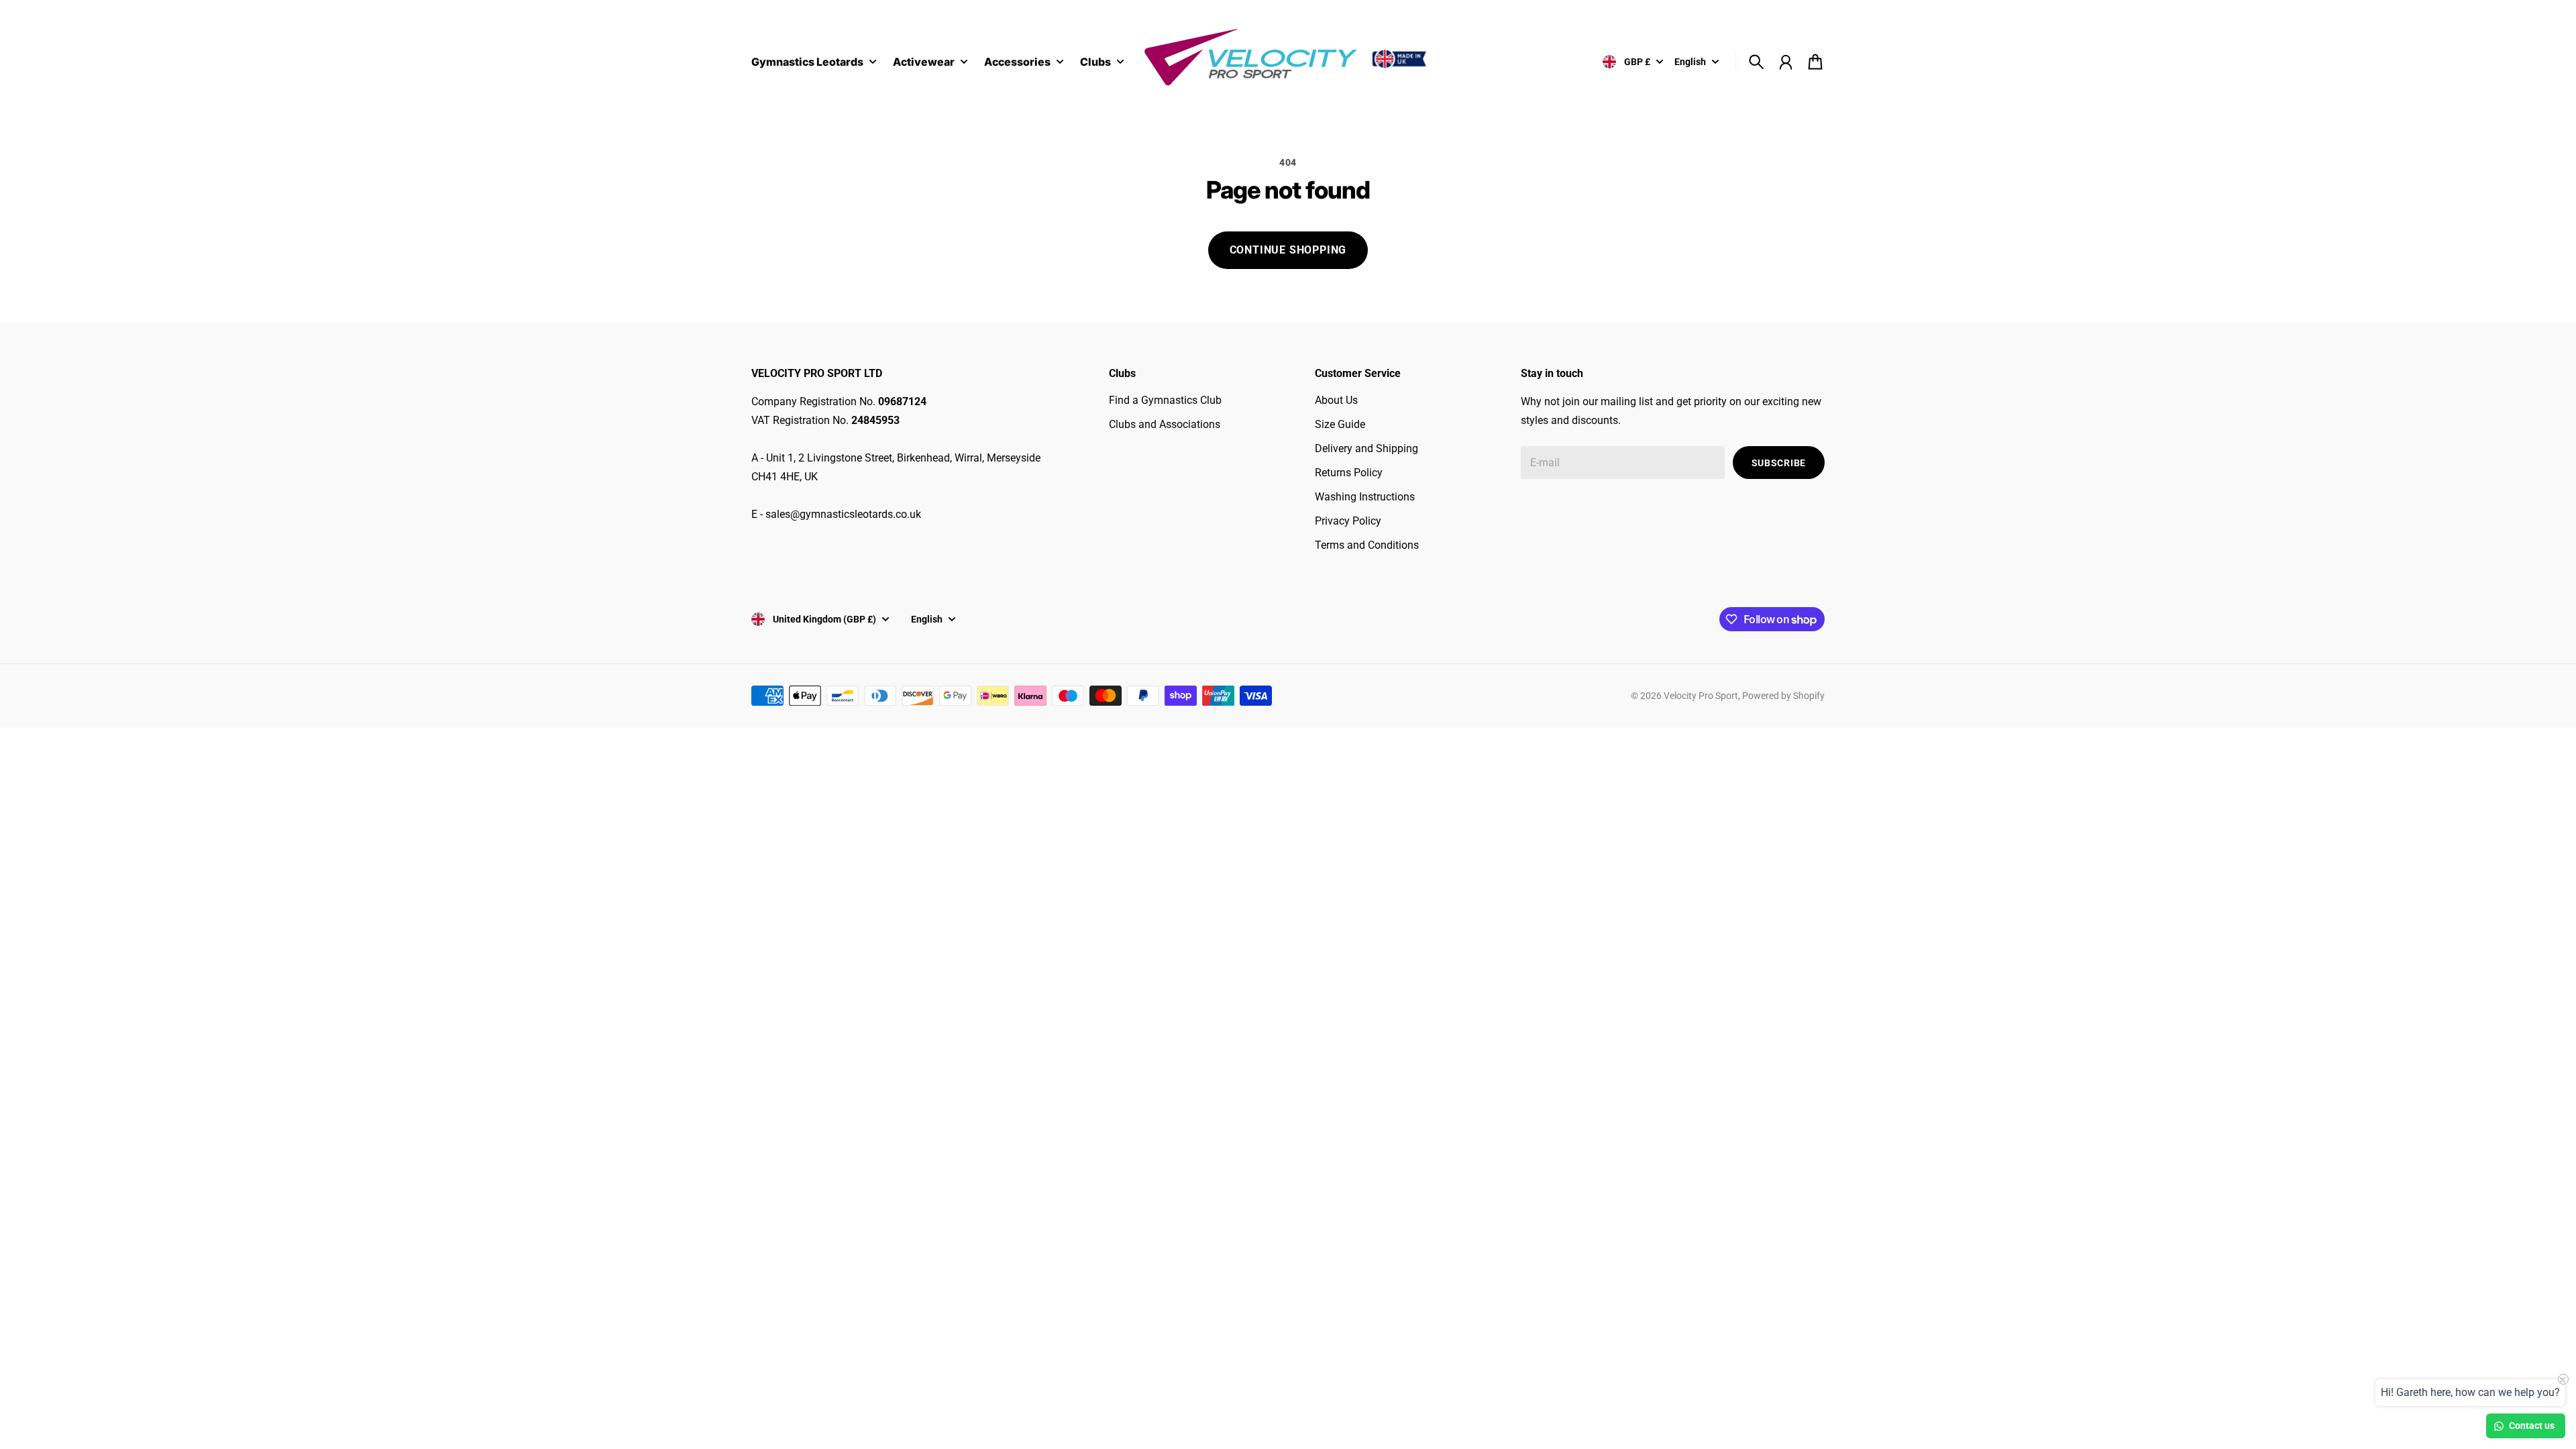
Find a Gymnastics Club (1165, 400)
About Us (1336, 400)
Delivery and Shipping (1366, 448)
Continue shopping (1288, 250)
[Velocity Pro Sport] (1288, 59)
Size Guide (1340, 424)
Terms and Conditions (1367, 545)
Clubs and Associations (1165, 424)
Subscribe (1779, 463)
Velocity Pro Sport (1701, 696)
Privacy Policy (1348, 521)
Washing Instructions (1365, 497)
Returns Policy (1349, 473)
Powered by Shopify (1783, 696)
